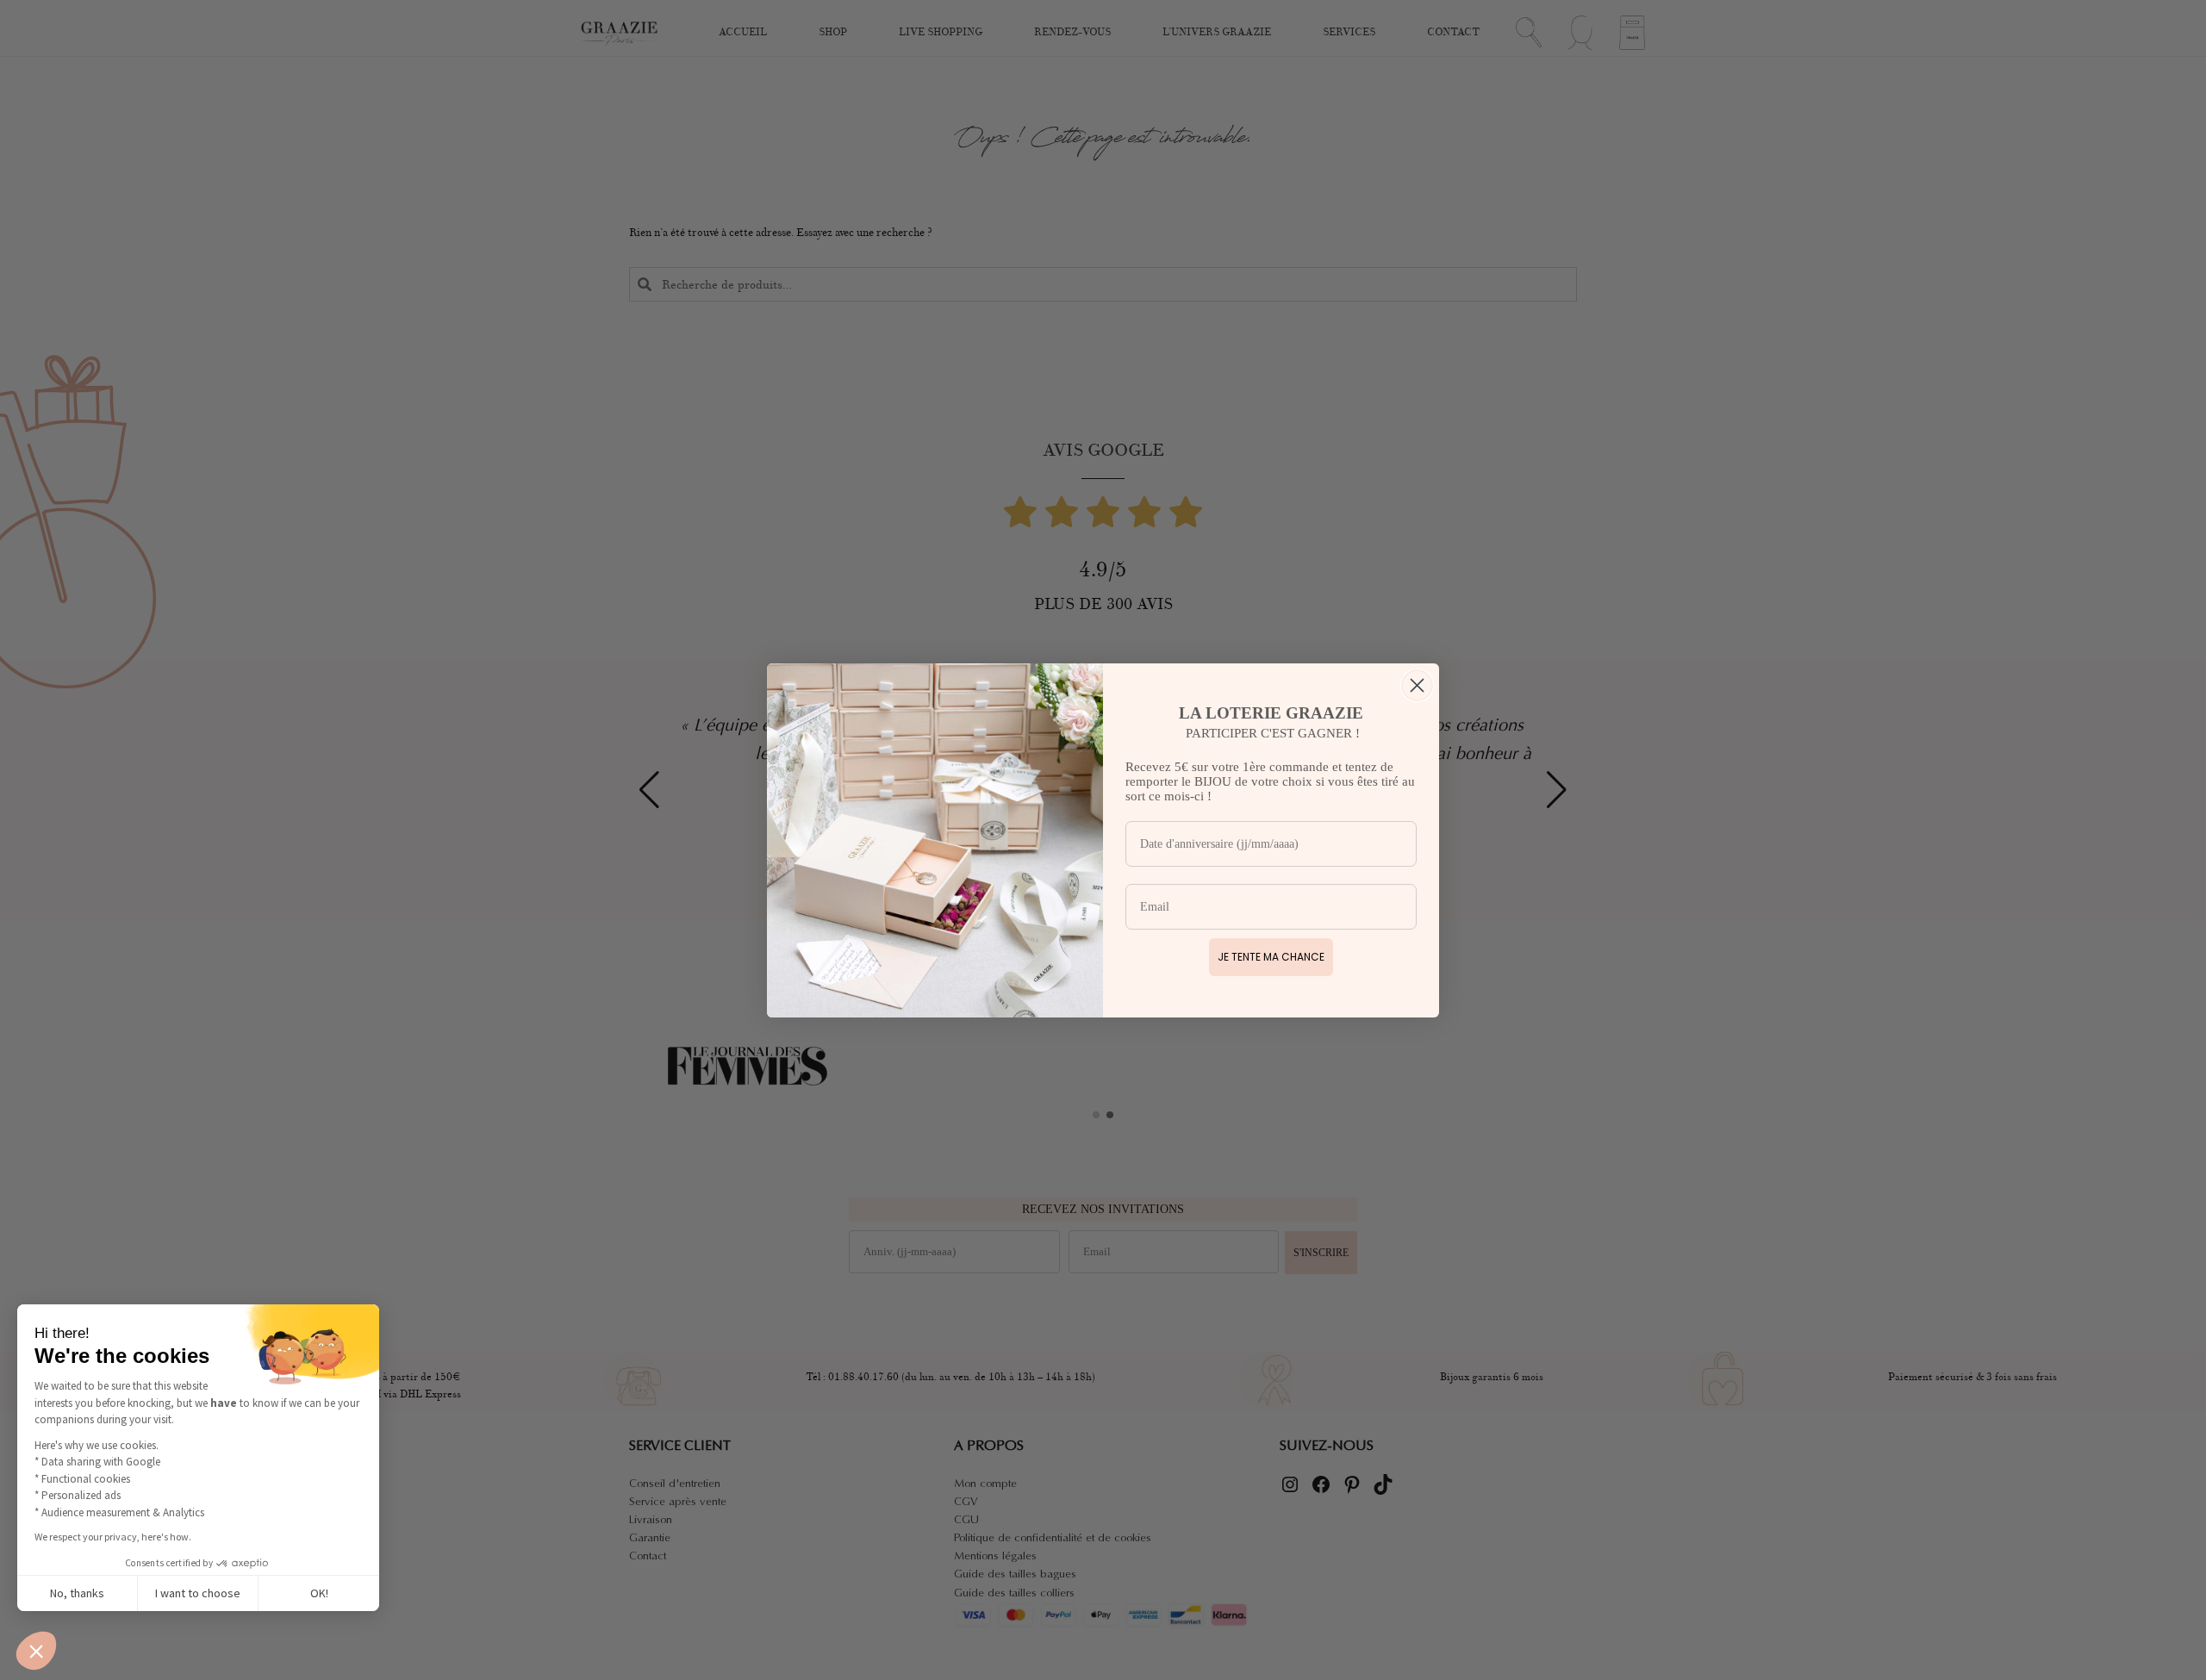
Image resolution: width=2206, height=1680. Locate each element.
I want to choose (198, 1593)
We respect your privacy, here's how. (113, 1537)
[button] (36, 1651)
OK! (319, 1593)
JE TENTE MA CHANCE (1271, 957)
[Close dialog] (1417, 685)
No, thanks (77, 1593)
